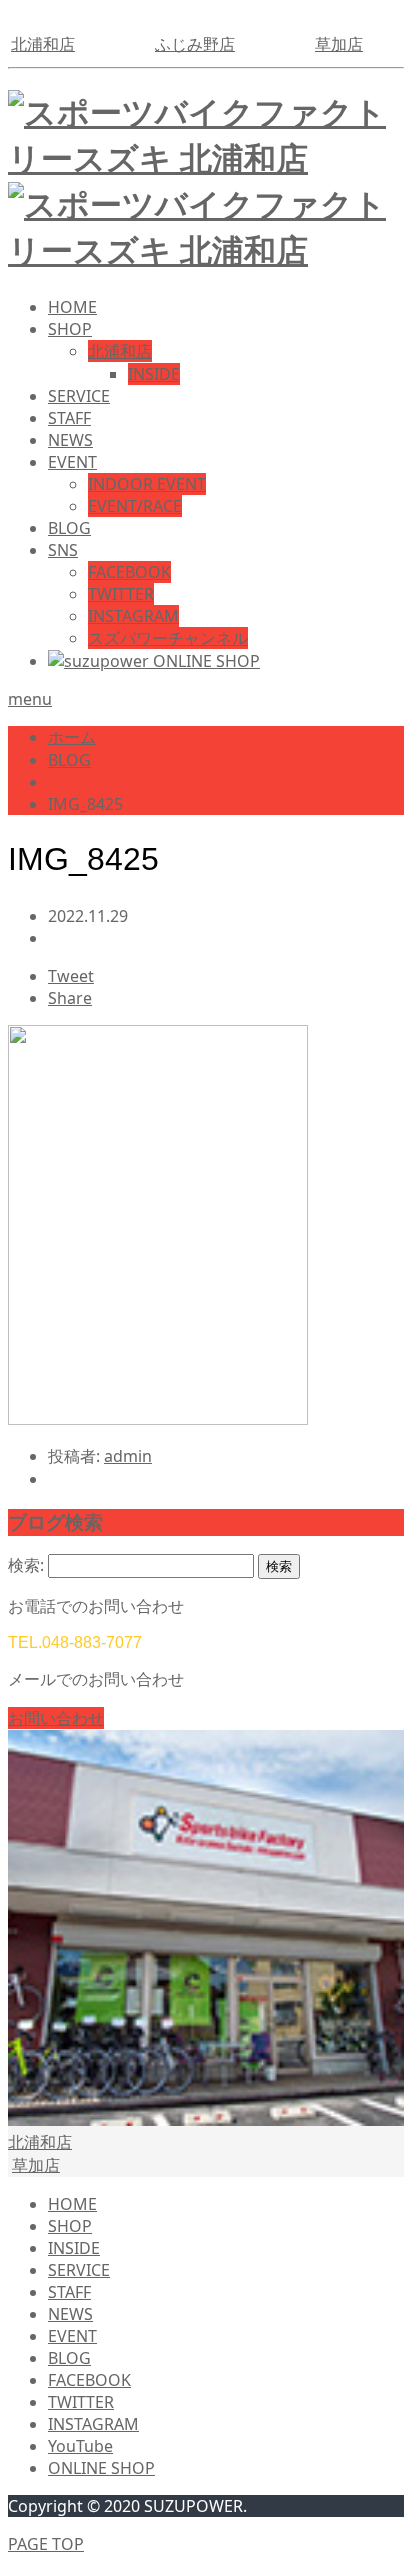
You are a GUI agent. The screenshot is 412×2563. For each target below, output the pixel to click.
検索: (26, 1565)
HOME (72, 307)
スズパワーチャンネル (168, 638)
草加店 (339, 44)
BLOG (69, 528)
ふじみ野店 (195, 44)
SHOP (70, 329)
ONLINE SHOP (101, 2468)
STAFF (69, 418)
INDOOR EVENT (147, 484)
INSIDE (154, 374)
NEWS (70, 440)
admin (128, 1456)
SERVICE (79, 396)
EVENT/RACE (135, 506)
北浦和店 (43, 44)
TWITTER (121, 594)
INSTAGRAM (133, 616)
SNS (63, 550)
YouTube (80, 2446)
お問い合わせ (56, 1718)
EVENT (72, 462)
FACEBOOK (129, 572)
